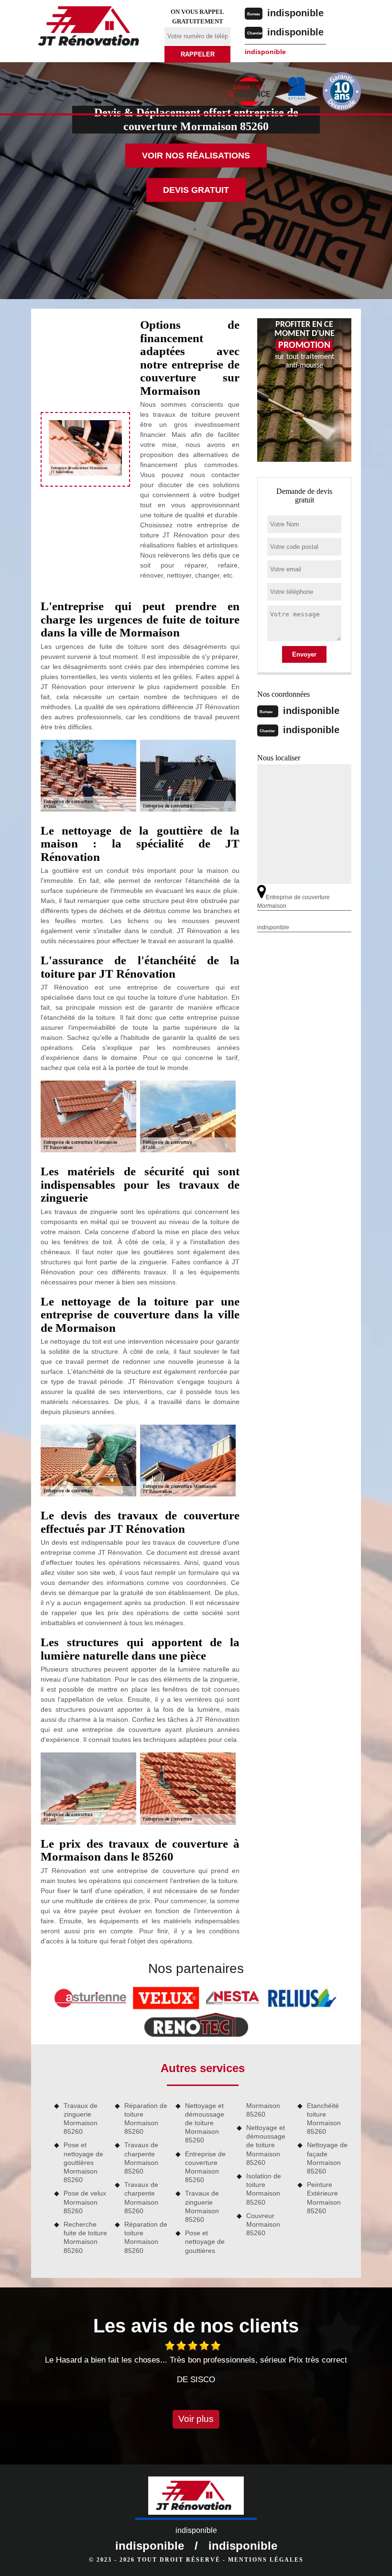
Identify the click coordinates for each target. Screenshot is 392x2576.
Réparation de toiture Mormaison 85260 (146, 2119)
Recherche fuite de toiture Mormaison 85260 (85, 2237)
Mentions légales (266, 2560)
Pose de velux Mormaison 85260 (85, 2202)
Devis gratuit (196, 190)
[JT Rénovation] (92, 28)
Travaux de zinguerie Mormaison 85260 (81, 2119)
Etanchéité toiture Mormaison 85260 (324, 2119)
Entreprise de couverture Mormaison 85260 (205, 2167)
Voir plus (196, 2419)
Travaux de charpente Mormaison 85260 (141, 2158)
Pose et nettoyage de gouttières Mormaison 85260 (83, 2162)
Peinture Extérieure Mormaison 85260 (324, 2198)
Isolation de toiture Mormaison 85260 (264, 2189)
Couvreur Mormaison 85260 (263, 2224)
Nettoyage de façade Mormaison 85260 (327, 2158)
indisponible (295, 13)
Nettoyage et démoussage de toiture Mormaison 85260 (205, 2123)
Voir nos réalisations (196, 156)
